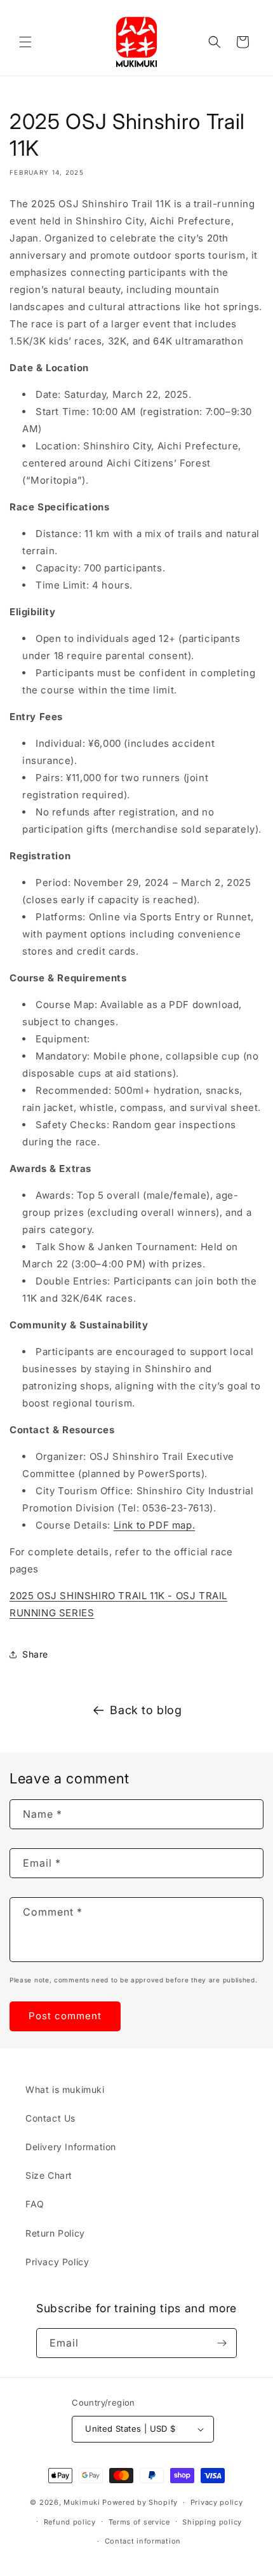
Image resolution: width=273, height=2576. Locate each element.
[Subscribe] (222, 2343)
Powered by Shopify (140, 2502)
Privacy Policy (57, 2262)
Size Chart (49, 2175)
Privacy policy (217, 2502)
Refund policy (70, 2522)
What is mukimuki (65, 2089)
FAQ (35, 2204)
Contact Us (50, 2118)
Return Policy (55, 2233)
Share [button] (35, 1654)
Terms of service (139, 2522)
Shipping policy (212, 2522)
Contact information (143, 2541)
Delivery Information (71, 2147)
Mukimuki (82, 2502)
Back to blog (146, 1710)
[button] (25, 42)
